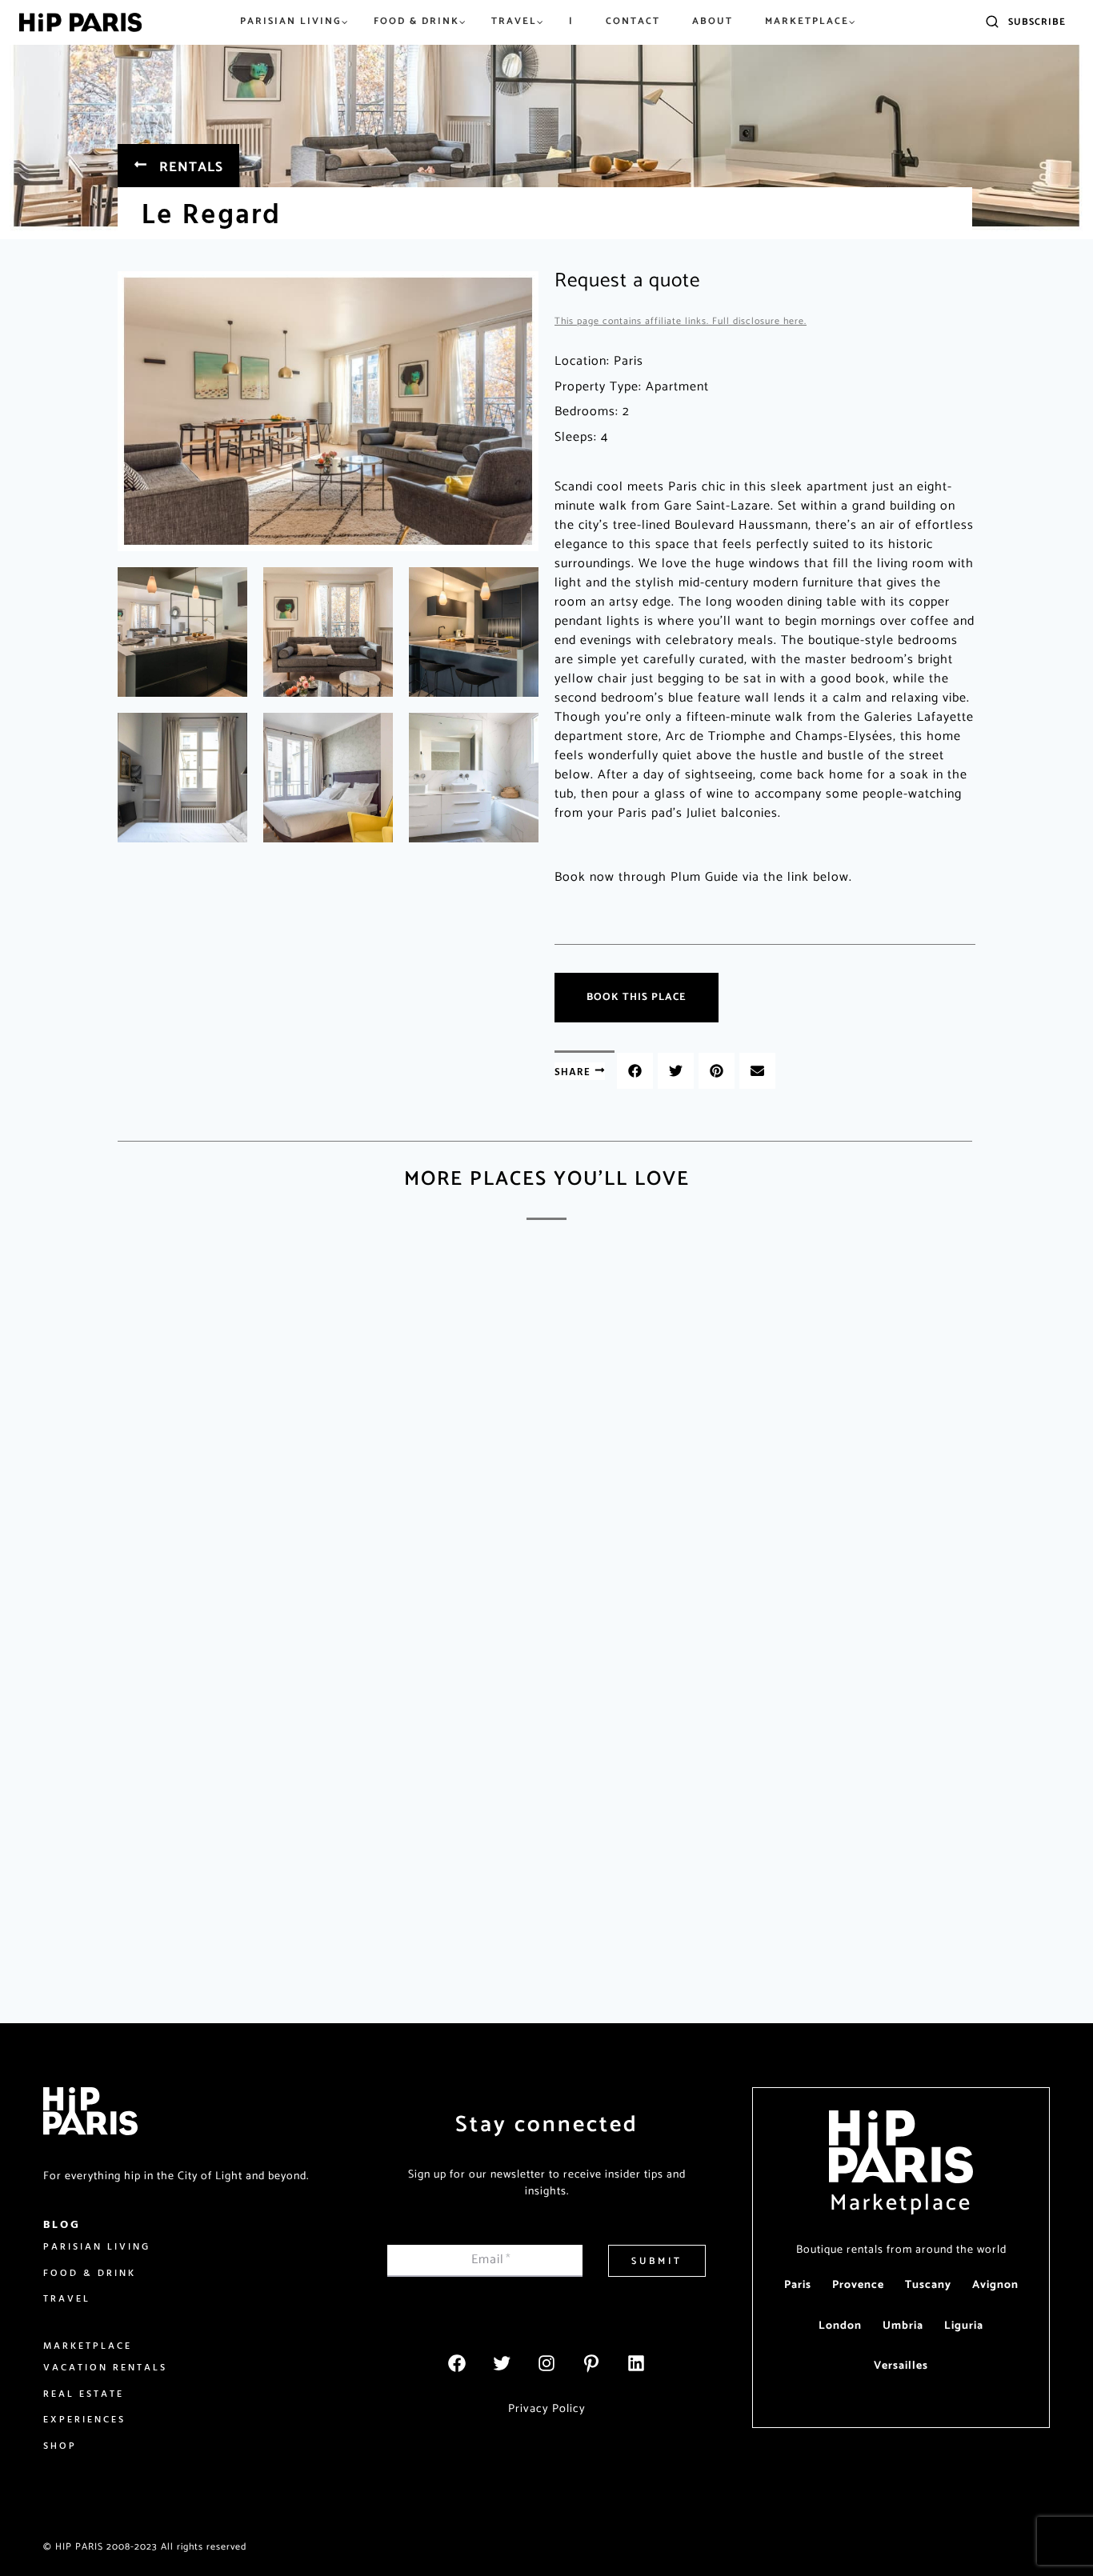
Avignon (995, 2285)
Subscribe (1037, 22)
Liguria (964, 2326)
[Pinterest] (591, 2363)
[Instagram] (546, 2363)
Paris (798, 2285)
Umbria (903, 2326)
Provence (858, 2285)
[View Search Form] (992, 22)
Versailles (901, 2366)
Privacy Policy (547, 2409)
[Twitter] (502, 2363)
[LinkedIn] (636, 2363)
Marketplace (901, 2203)
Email (491, 2260)
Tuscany (928, 2285)
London (840, 2326)
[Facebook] (457, 2363)
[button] (635, 1071)
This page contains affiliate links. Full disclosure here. (681, 321)
